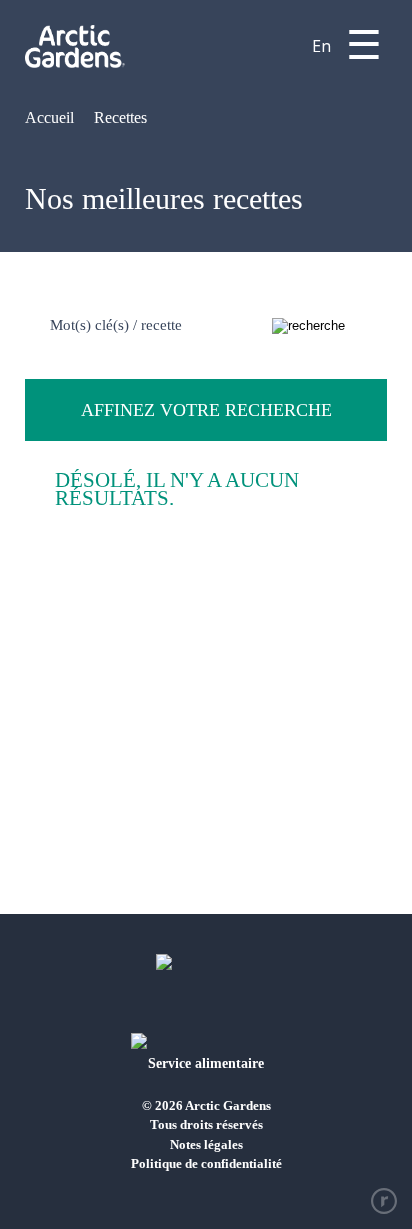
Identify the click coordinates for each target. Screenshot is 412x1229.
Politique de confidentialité (206, 1163)
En (321, 46)
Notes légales (206, 1144)
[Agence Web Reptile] (384, 1201)
